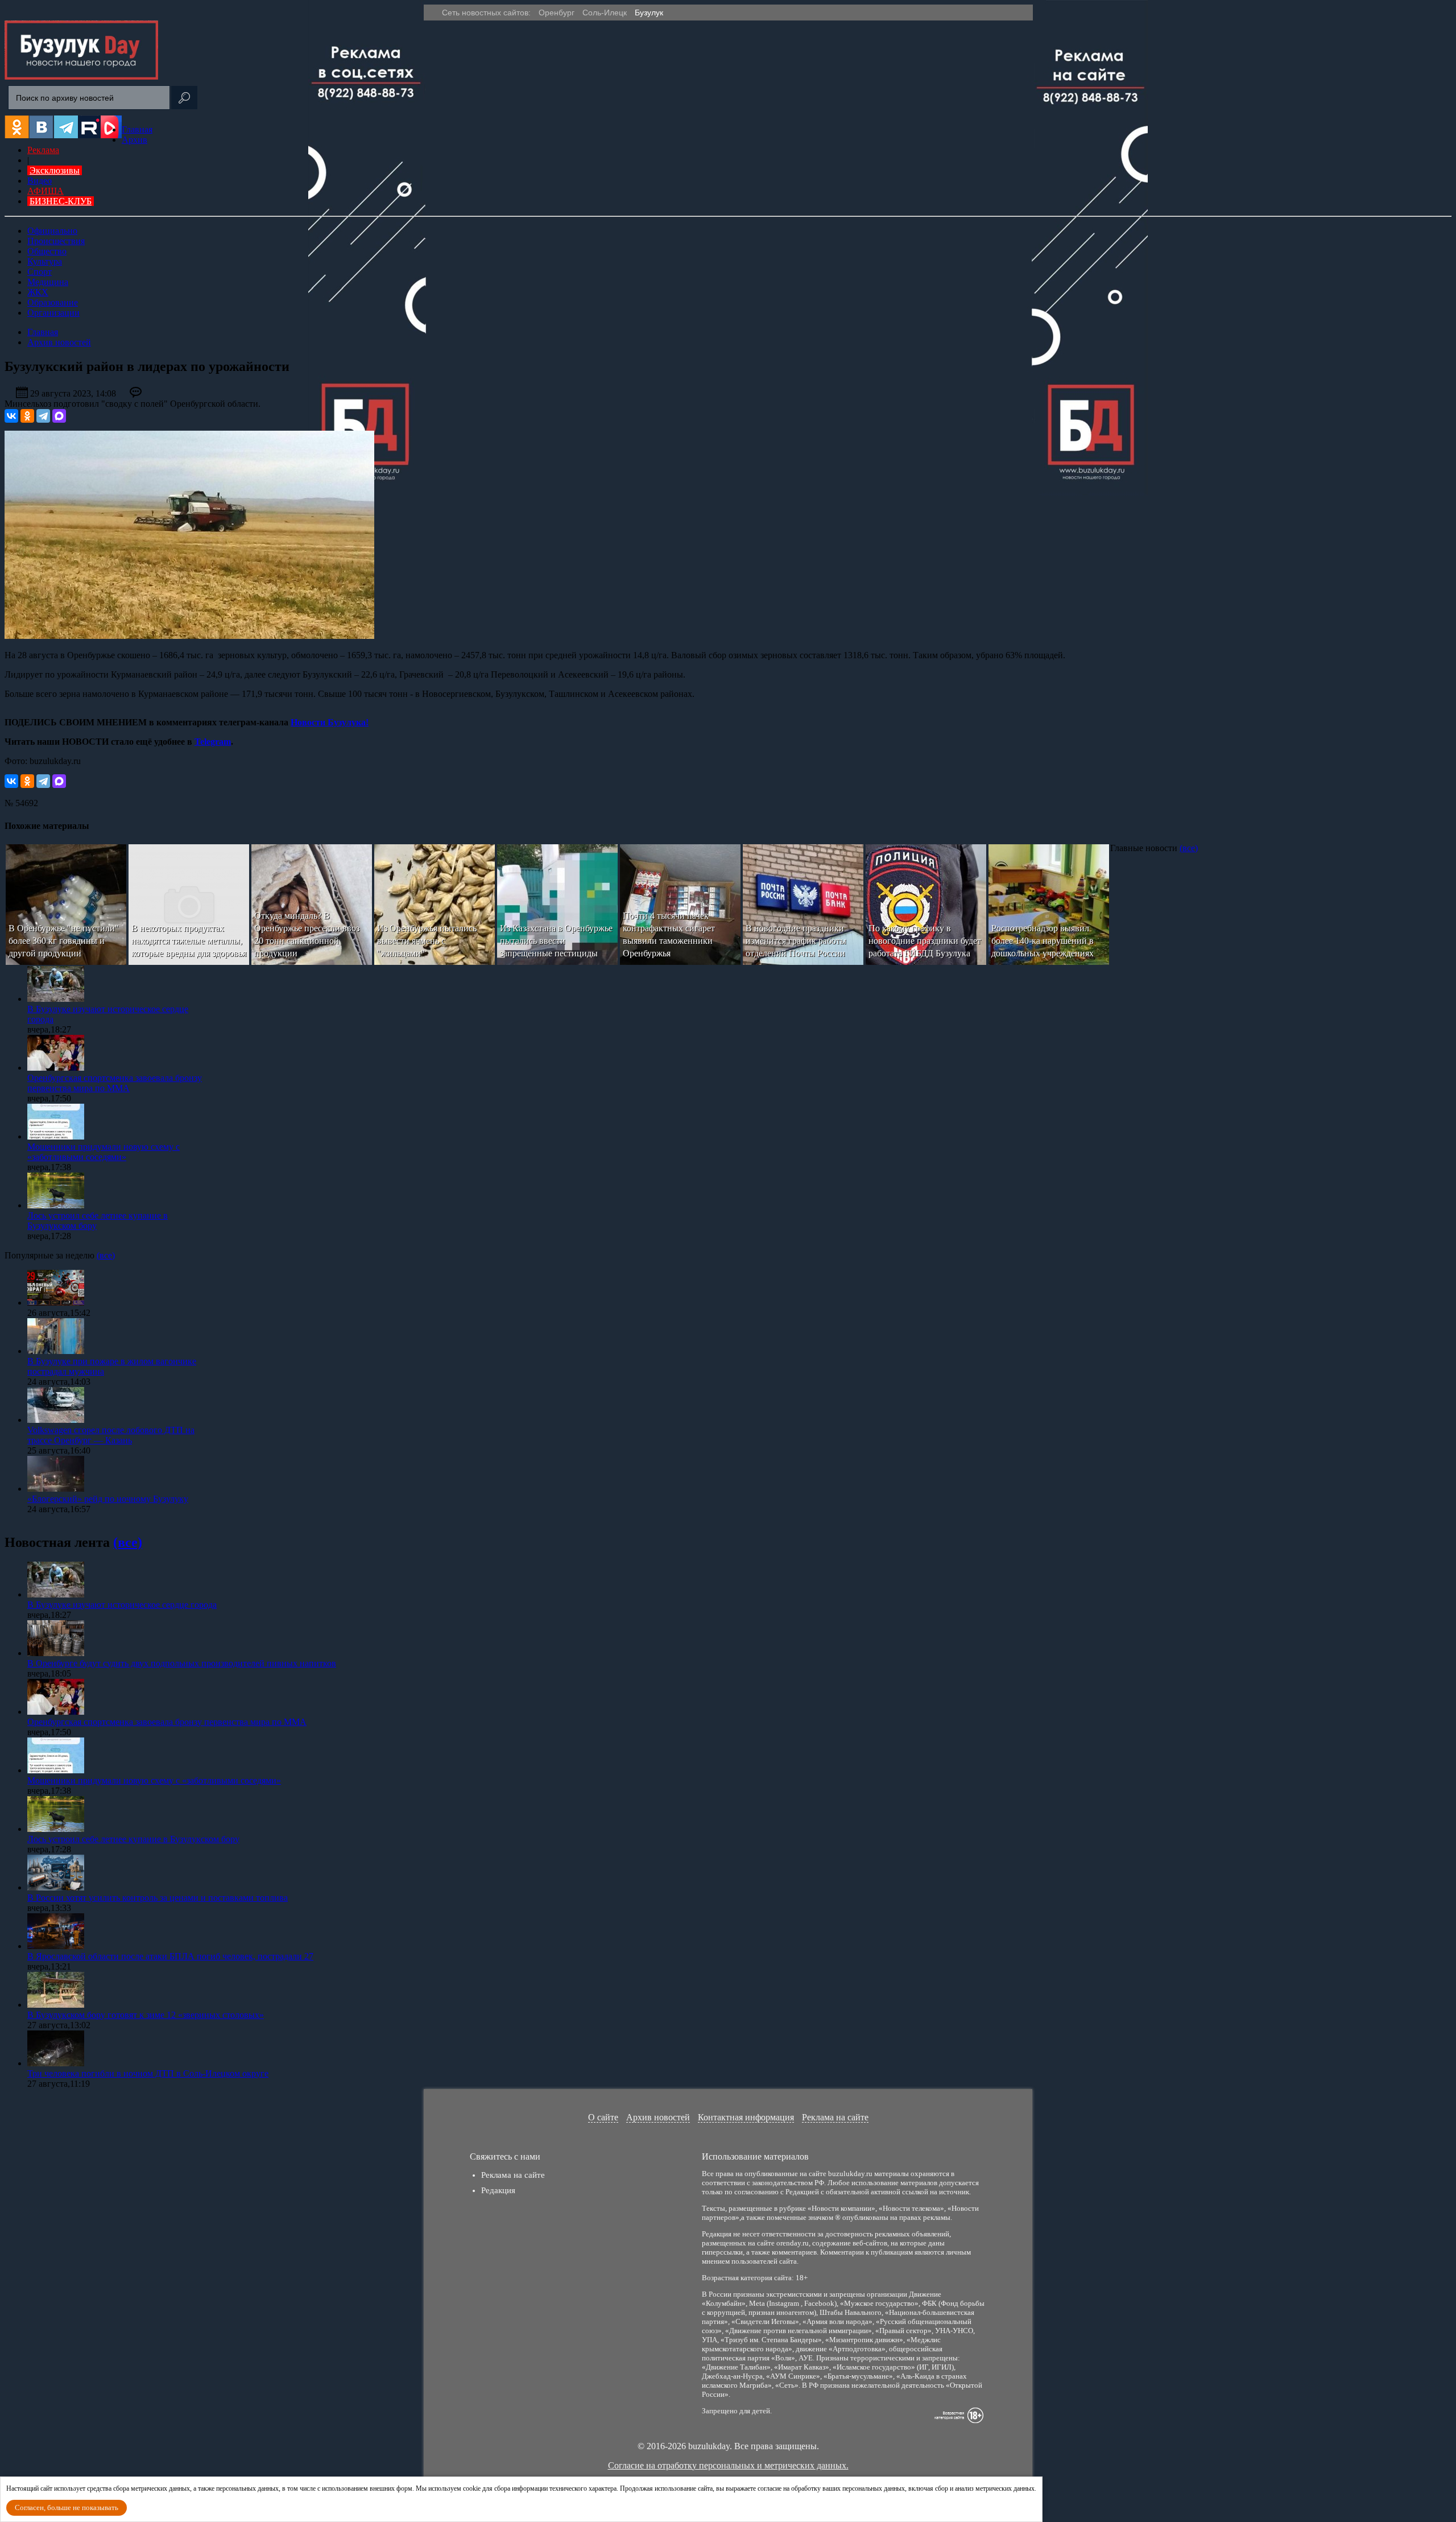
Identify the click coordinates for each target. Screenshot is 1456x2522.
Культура (45, 261)
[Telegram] (43, 416)
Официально (52, 231)
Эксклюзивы (55, 170)
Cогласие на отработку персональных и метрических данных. (728, 2465)
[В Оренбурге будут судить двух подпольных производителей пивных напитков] (56, 1653)
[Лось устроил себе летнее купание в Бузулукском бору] (56, 1205)
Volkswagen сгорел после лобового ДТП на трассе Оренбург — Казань (111, 1435)
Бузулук (649, 13)
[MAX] (59, 416)
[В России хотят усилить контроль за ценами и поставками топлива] (56, 1887)
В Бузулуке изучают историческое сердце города (122, 1605)
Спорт (40, 272)
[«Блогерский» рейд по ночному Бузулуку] (56, 1489)
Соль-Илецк (605, 13)
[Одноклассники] (27, 416)
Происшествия (56, 241)
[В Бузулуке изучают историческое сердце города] (56, 999)
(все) (1189, 848)
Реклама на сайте (835, 2117)
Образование (53, 302)
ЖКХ (38, 292)
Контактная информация (746, 2117)
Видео (40, 181)
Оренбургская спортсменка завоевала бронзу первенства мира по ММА (115, 1083)
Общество (47, 251)
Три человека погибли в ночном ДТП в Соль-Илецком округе (148, 2073)
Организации (53, 313)
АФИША (45, 191)
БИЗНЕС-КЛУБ (61, 201)
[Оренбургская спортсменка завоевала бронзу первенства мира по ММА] (56, 1068)
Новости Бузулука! (330, 722)
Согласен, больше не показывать (67, 2507)
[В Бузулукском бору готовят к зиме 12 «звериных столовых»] (56, 2005)
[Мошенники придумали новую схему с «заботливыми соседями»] (56, 1136)
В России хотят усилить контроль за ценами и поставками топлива (158, 1898)
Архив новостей (658, 2117)
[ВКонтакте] (11, 416)
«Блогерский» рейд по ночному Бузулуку (108, 1499)
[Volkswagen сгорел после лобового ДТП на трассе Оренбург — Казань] (56, 1420)
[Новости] (81, 77)
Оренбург (557, 13)
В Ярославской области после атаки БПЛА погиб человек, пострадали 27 (170, 1956)
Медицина (48, 282)
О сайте (603, 2117)
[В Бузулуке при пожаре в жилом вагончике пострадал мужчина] (56, 1351)
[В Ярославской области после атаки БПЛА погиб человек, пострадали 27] (56, 1946)
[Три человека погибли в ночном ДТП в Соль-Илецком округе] (56, 2063)
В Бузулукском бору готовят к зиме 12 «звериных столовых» (146, 2015)
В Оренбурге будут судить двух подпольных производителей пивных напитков (182, 1663)
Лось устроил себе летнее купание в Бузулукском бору (133, 1839)
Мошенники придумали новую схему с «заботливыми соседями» (104, 1152)
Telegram (213, 742)
